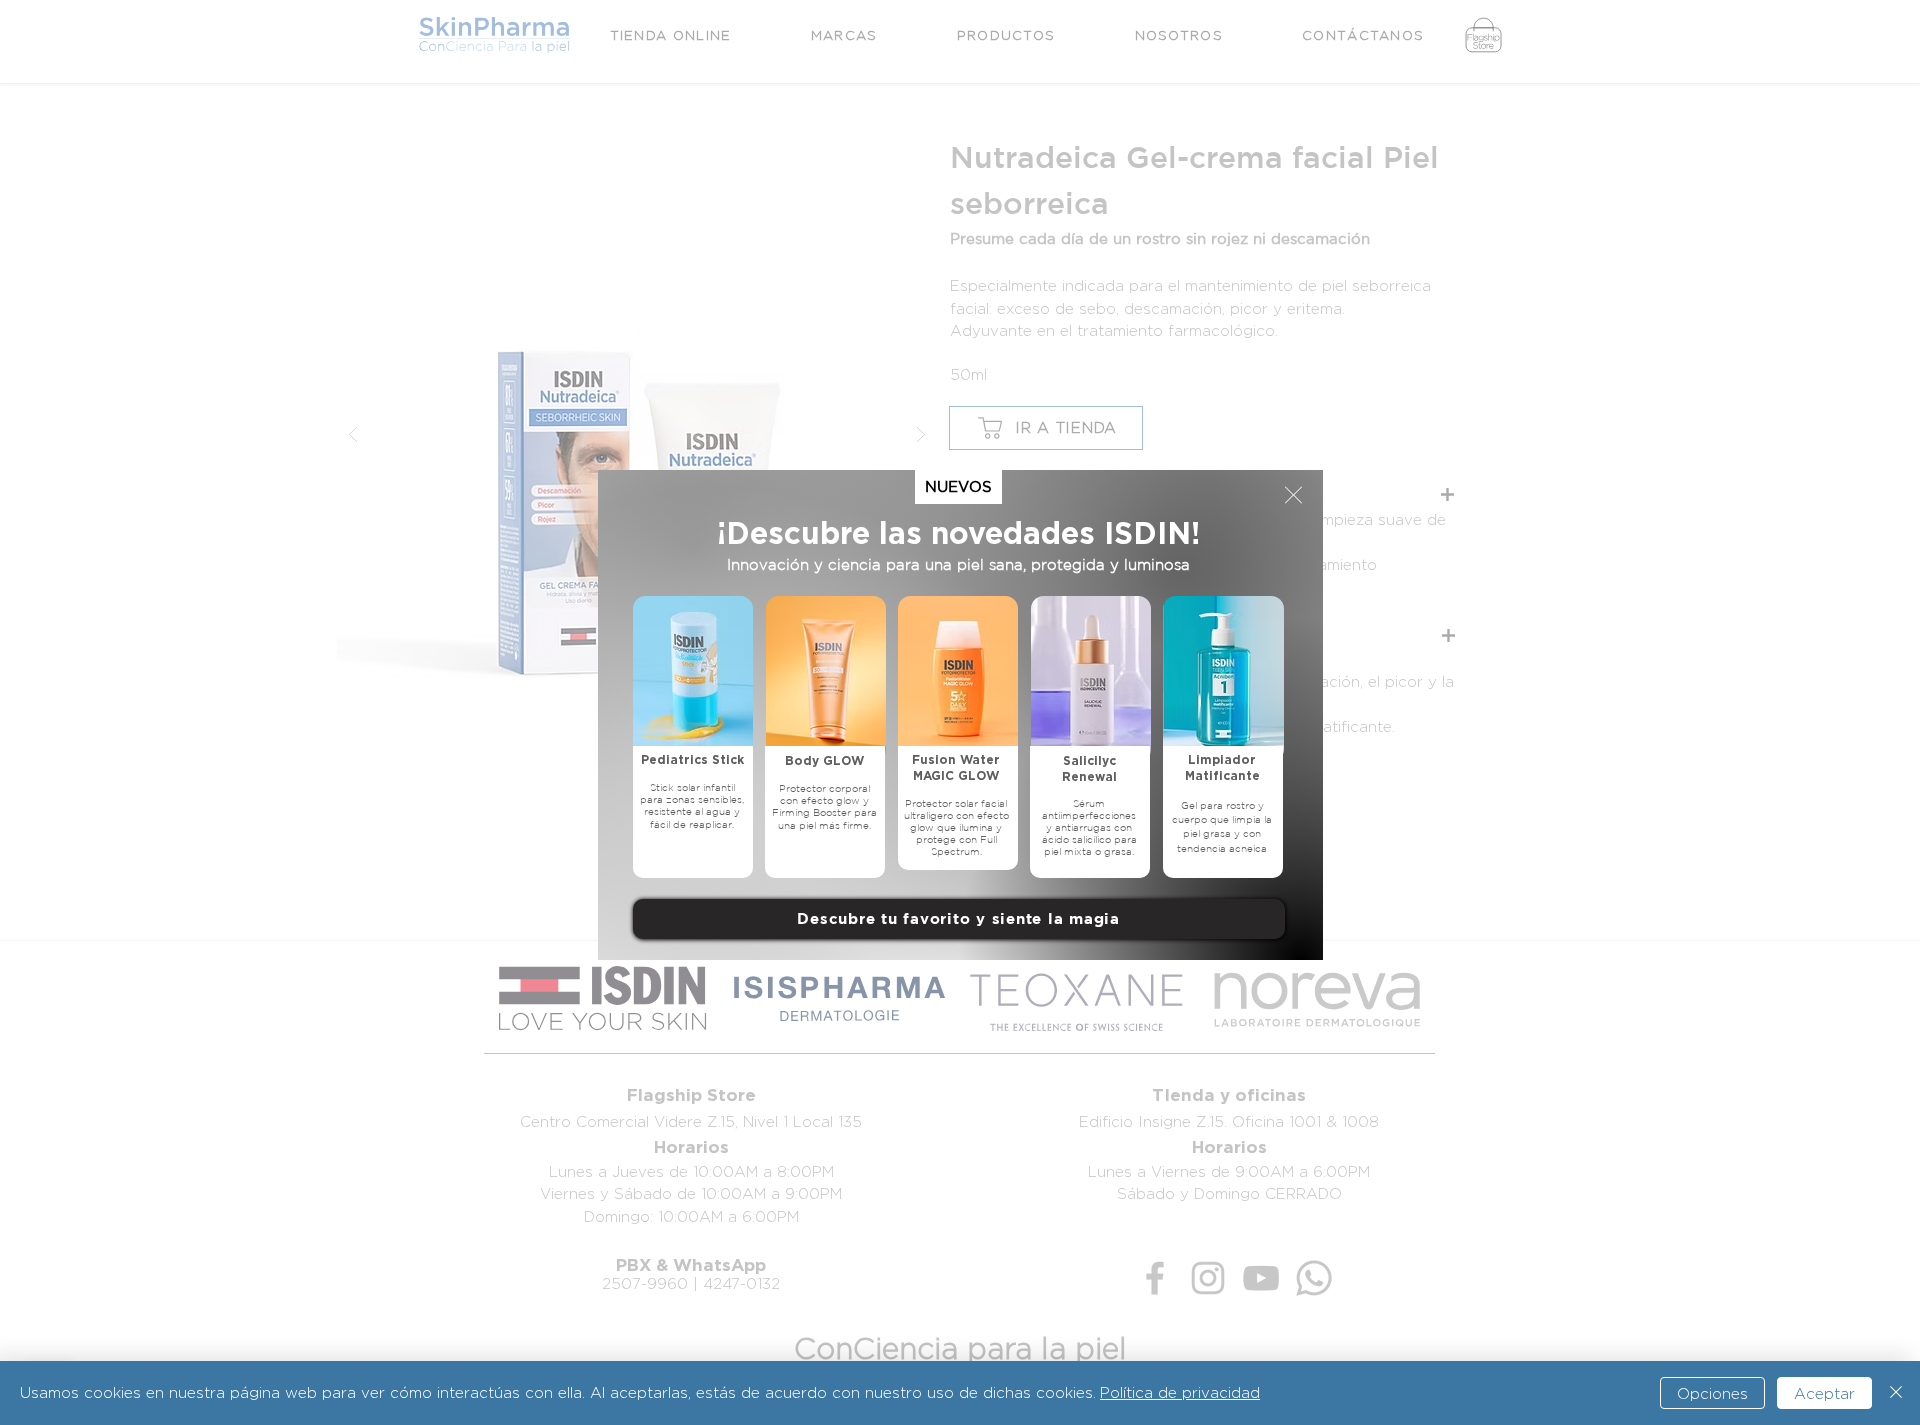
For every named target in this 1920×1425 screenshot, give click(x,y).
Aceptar (1824, 1393)
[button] (1293, 495)
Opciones (1712, 1393)
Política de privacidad (1180, 1392)
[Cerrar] (1896, 1393)
